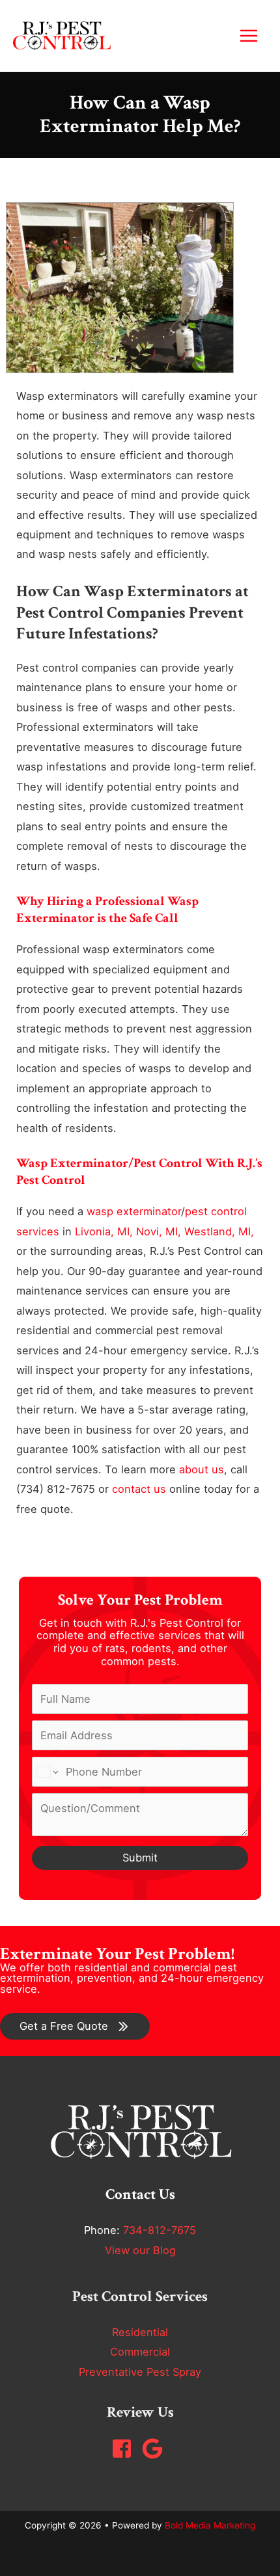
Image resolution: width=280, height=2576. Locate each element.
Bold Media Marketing (210, 2525)
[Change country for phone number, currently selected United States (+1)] (47, 1772)
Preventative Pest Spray (140, 2372)
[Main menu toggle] (248, 36)
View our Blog (140, 2250)
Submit (140, 1858)
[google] (156, 2449)
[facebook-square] (125, 2449)
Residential (140, 2332)
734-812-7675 (160, 2230)
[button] (75, 2026)
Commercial (140, 2352)
